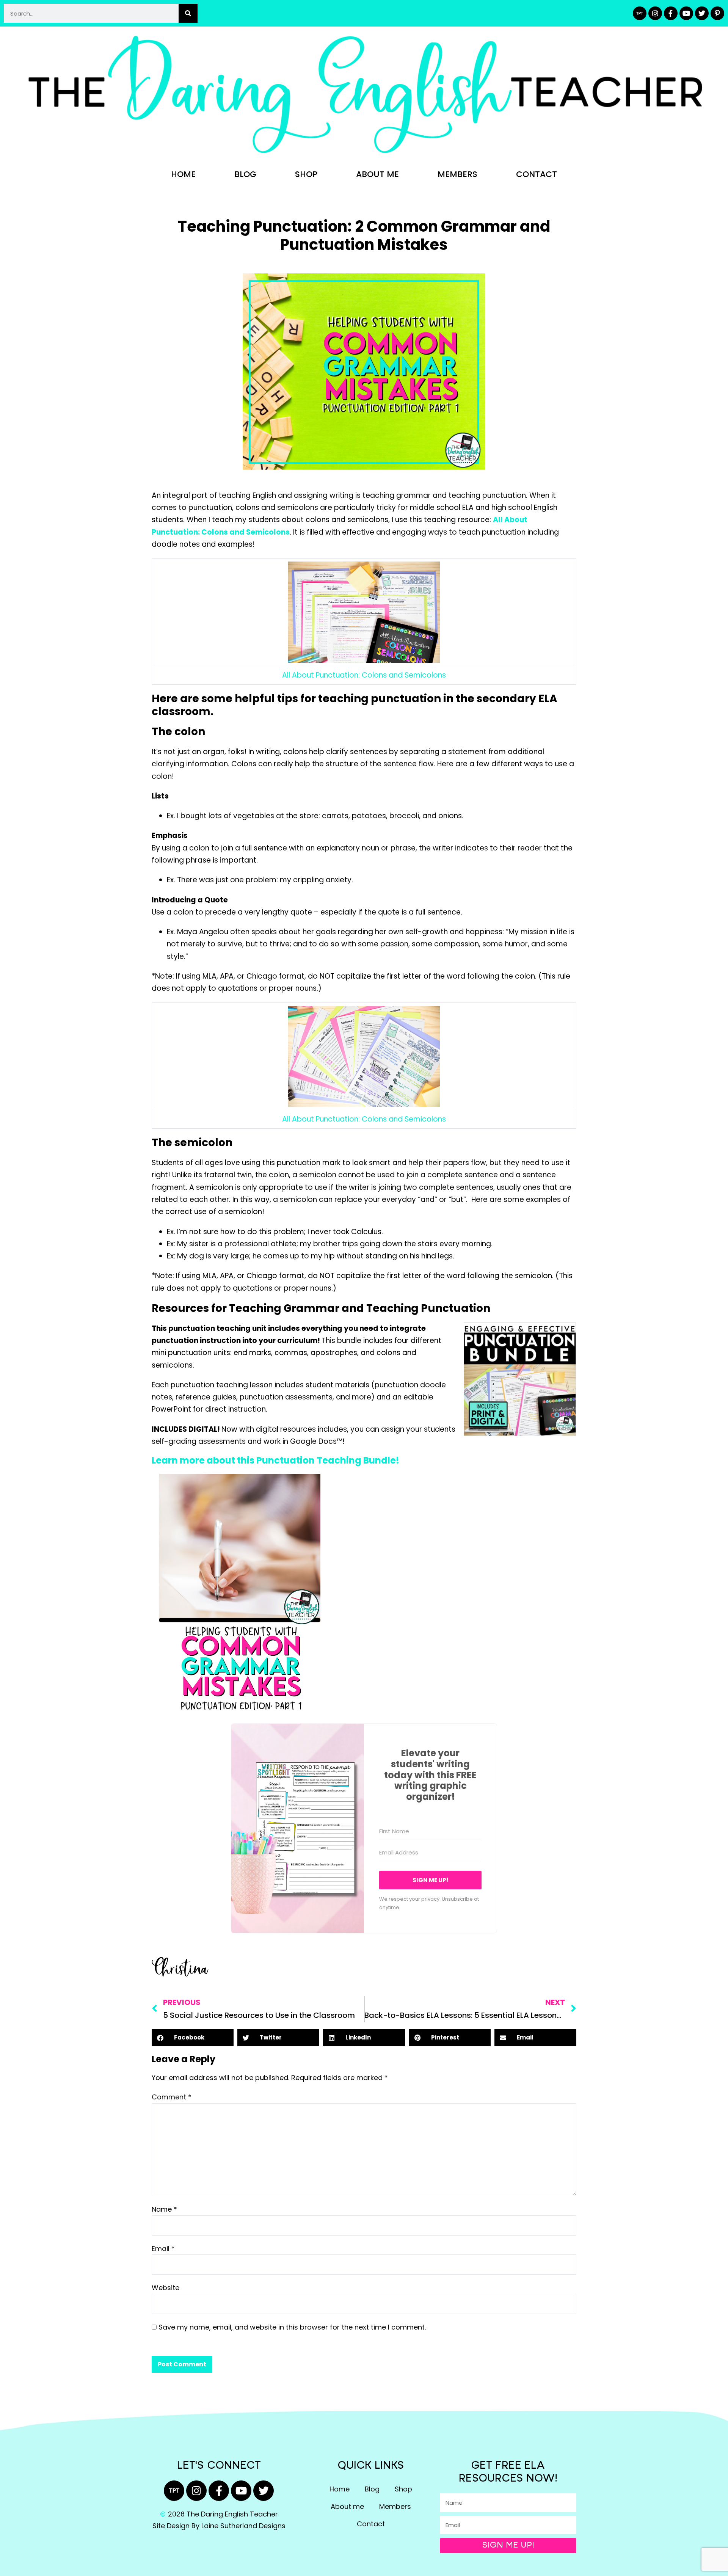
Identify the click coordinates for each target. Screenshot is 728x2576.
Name (164, 2209)
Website (166, 2288)
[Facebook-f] (671, 13)
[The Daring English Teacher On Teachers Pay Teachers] (640, 13)
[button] (193, 2038)
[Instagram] (655, 13)
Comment (172, 2097)
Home (183, 174)
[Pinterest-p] (717, 13)
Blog (245, 174)
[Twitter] (702, 13)
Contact (537, 174)
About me (377, 174)
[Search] (188, 13)
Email (163, 2249)
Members (457, 174)
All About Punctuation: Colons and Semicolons (364, 675)
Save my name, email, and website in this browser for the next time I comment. (292, 2327)
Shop (306, 174)
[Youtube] (686, 13)
